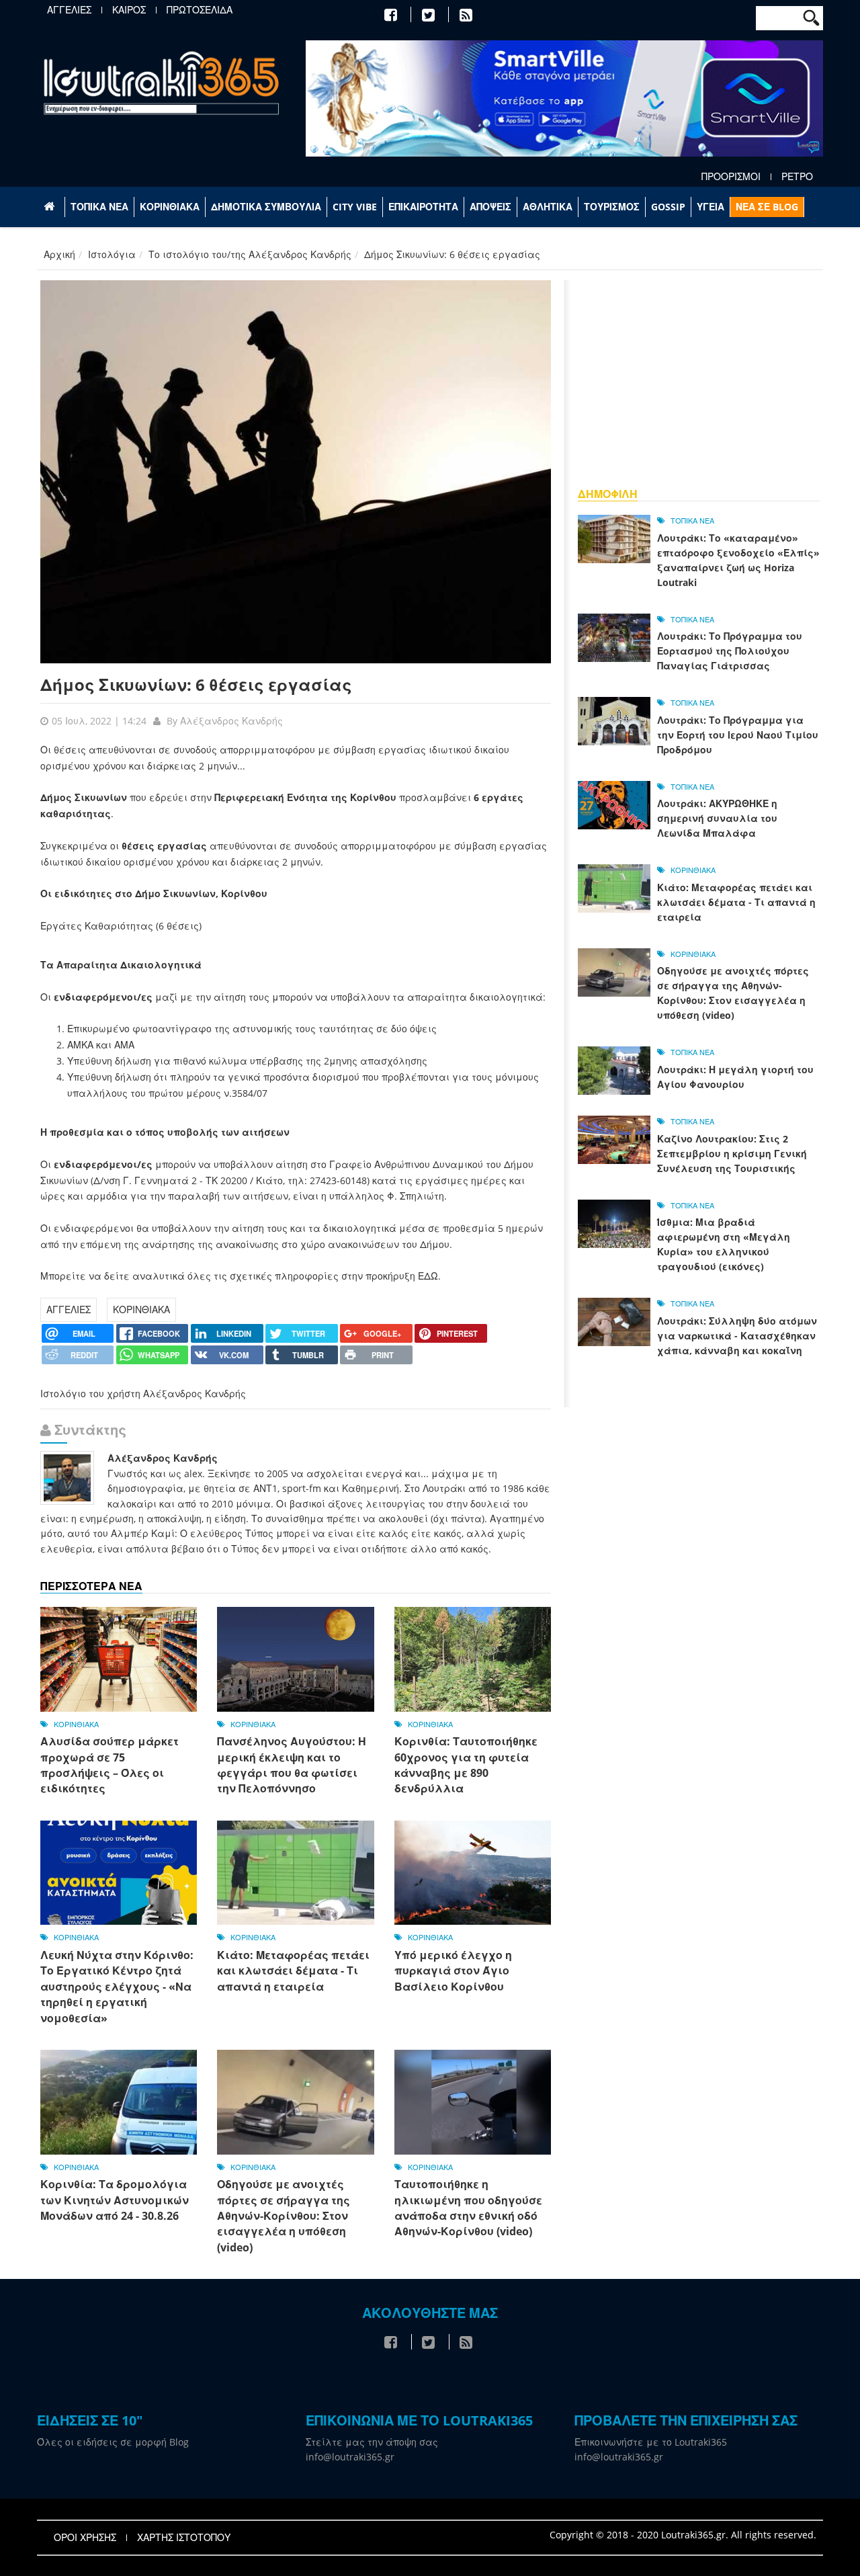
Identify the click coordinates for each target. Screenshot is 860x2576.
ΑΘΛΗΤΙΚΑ (548, 207)
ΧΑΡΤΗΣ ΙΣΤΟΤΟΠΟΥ (184, 2538)
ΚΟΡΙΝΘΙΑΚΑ (170, 207)
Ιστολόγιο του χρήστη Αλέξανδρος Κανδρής (143, 1394)
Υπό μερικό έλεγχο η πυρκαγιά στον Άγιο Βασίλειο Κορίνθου (453, 1971)
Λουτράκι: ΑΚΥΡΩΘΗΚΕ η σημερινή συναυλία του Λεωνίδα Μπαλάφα (717, 818)
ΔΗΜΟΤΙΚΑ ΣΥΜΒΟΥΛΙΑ (266, 207)
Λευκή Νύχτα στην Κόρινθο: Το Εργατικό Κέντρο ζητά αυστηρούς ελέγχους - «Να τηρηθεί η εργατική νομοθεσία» (117, 1987)
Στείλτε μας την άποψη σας (372, 2442)
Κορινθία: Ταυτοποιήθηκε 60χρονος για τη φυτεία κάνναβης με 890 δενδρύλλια (466, 1765)
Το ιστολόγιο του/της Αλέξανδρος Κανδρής (250, 254)
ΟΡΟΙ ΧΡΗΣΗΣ (85, 2538)
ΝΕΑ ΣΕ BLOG (767, 207)
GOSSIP (668, 207)
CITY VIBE (355, 207)
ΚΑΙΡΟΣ (129, 10)
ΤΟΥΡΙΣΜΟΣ (612, 207)
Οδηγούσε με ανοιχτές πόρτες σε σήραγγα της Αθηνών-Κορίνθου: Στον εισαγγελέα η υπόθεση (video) (284, 2216)
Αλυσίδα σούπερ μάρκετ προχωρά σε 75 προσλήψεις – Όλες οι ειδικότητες (110, 1765)
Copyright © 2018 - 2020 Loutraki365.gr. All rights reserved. (683, 2535)
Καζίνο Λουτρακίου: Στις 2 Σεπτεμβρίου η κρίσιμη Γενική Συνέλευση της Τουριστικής (732, 1154)
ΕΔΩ (428, 1276)
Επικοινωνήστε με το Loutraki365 (651, 2442)
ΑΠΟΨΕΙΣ (490, 207)
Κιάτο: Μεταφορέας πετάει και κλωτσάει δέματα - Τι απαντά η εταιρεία (293, 1971)
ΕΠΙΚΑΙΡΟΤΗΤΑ (423, 207)
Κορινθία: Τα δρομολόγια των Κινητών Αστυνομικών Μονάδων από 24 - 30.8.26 (115, 2200)
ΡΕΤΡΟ (797, 177)
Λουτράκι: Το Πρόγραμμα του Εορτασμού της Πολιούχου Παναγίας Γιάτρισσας (730, 651)
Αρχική (59, 254)
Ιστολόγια (112, 254)
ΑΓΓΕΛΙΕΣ (69, 10)
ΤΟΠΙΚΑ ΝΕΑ (99, 207)
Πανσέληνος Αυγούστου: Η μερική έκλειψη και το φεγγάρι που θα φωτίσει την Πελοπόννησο (292, 1765)
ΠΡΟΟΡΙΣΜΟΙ (731, 177)
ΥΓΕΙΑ (711, 207)
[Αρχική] (161, 82)
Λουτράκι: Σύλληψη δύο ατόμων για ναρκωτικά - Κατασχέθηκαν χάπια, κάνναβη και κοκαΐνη (737, 1336)
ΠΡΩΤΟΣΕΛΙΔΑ (200, 10)
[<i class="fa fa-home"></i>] (51, 207)
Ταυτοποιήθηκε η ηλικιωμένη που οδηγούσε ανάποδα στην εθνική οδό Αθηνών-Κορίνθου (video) (468, 2208)
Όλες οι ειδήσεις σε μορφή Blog (113, 2442)
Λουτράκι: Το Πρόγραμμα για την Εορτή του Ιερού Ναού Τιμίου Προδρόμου (738, 735)
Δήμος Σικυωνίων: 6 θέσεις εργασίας (196, 684)
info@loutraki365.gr (350, 2457)
